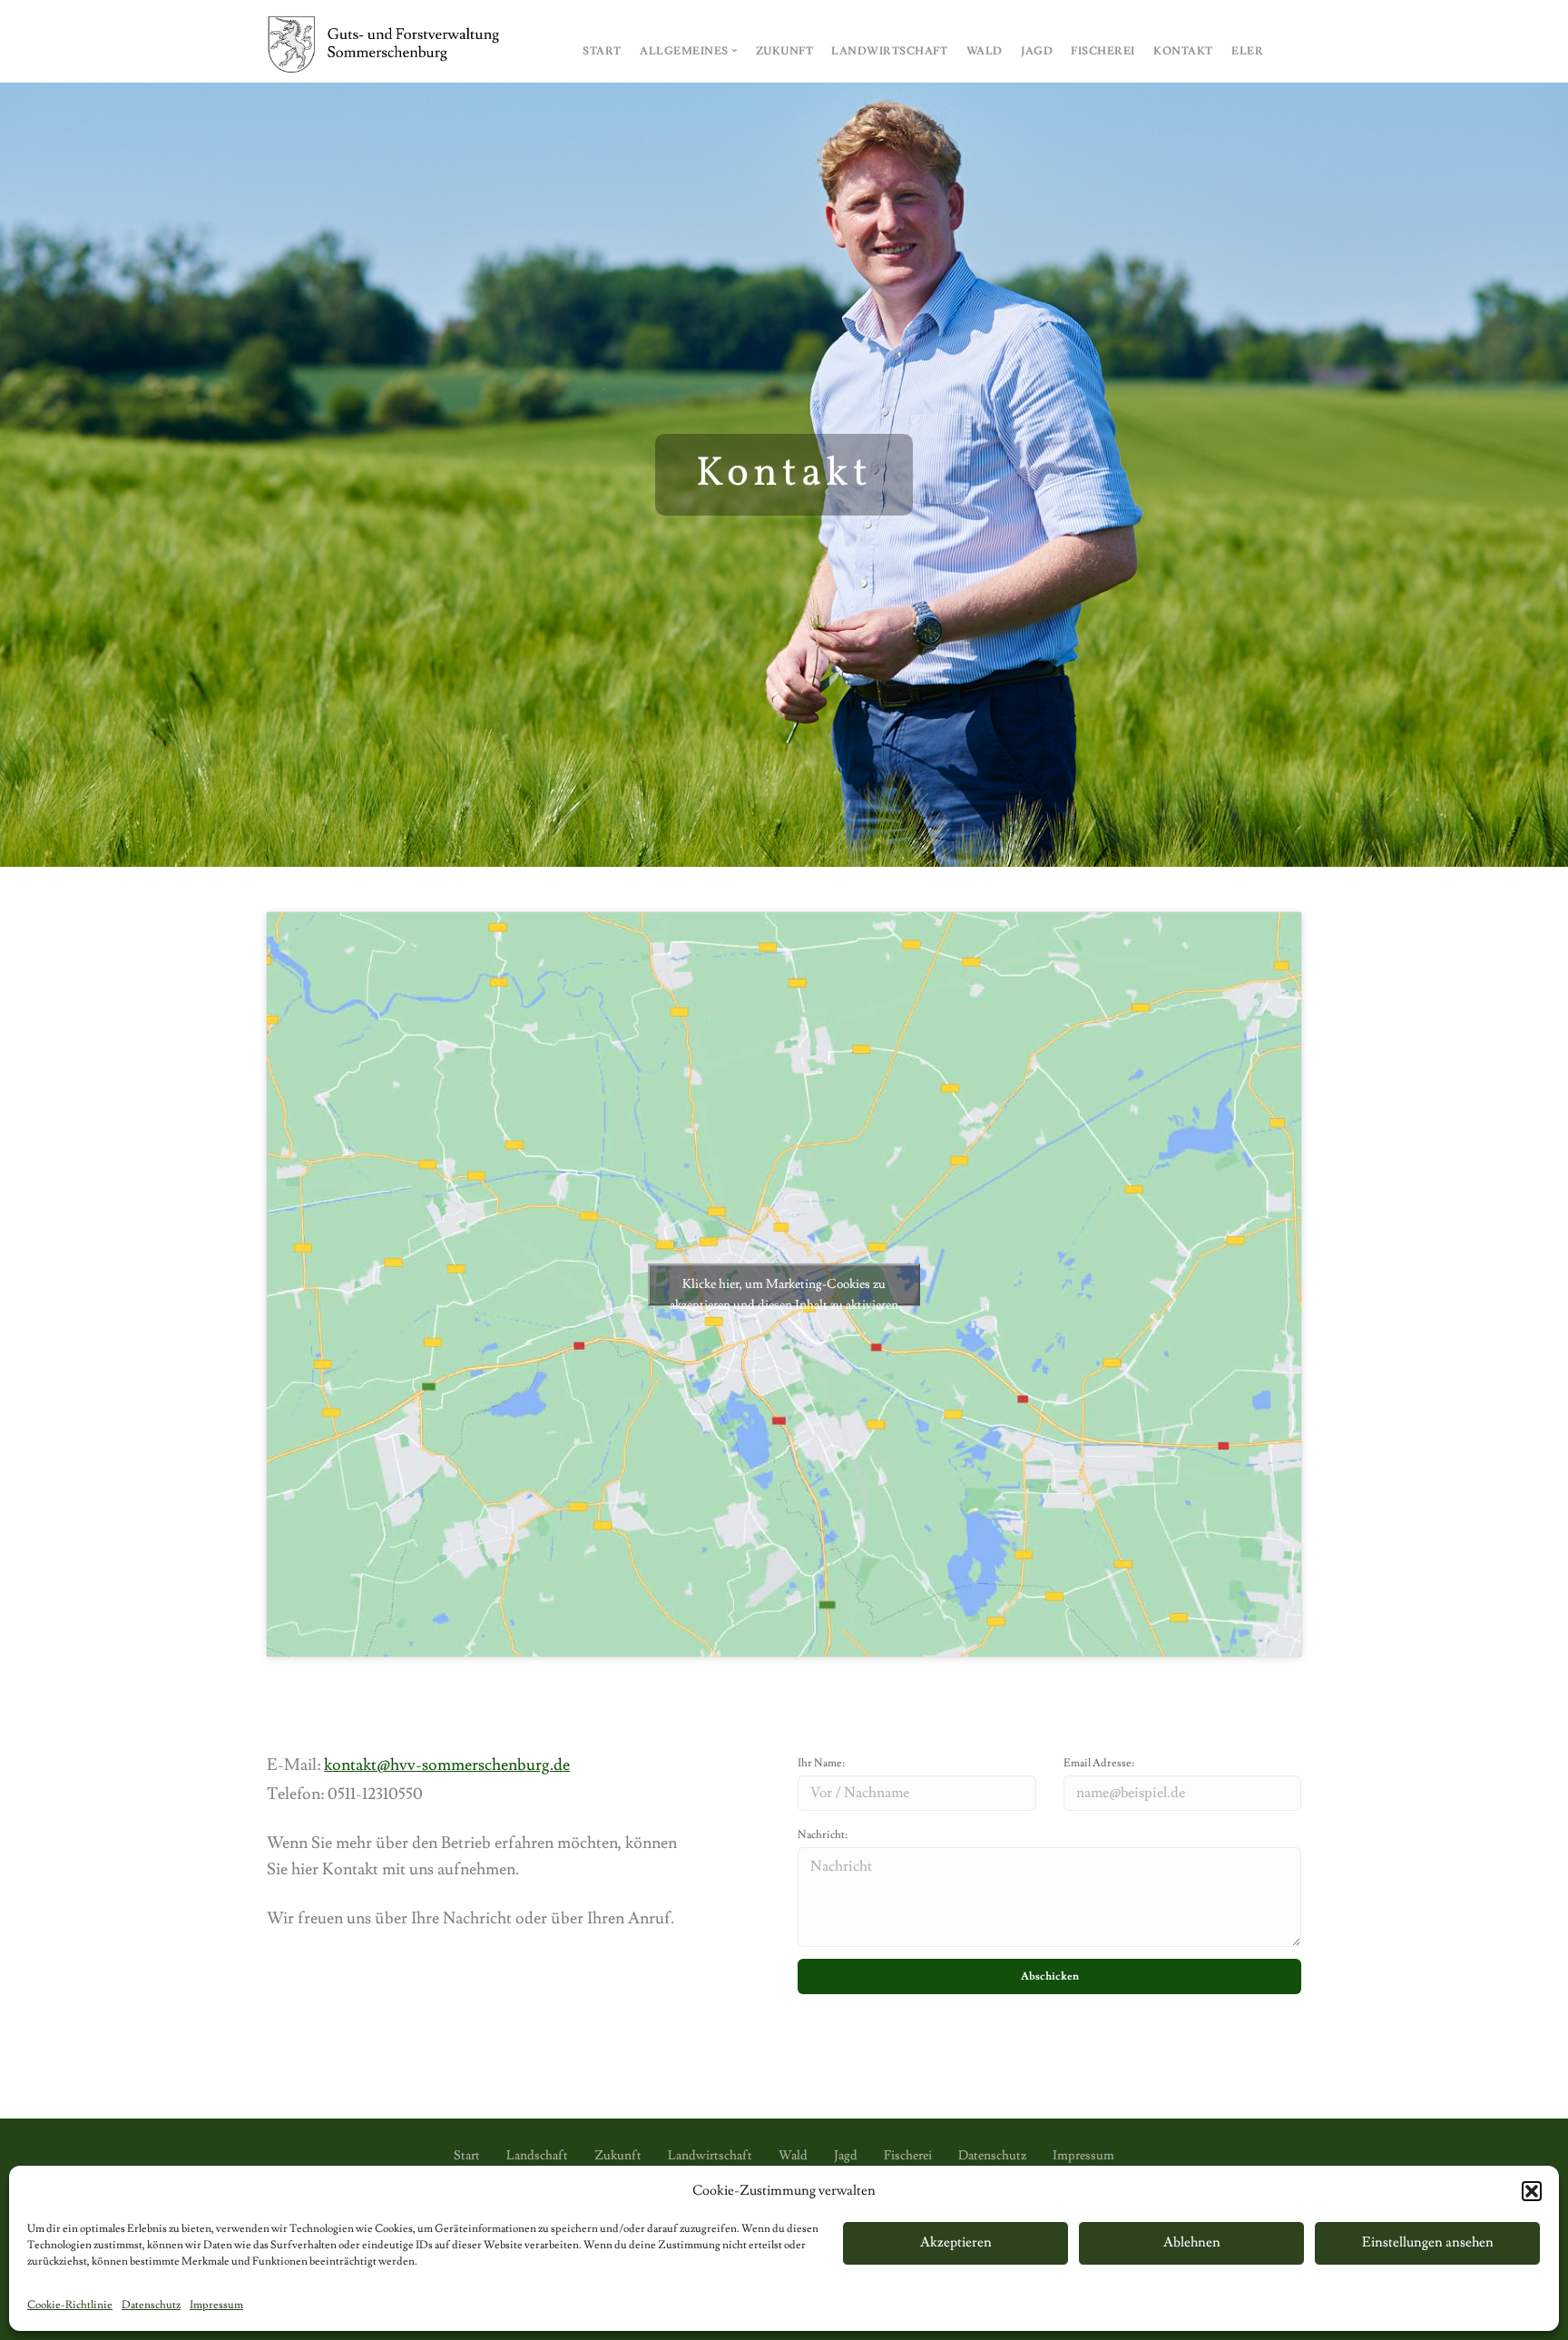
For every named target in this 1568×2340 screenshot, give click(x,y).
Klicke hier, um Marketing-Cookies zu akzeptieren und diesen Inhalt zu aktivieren (784, 1291)
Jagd (1037, 51)
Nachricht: (823, 1835)
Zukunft (785, 51)
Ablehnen (1192, 2242)
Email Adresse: (1099, 1763)
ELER (1247, 51)
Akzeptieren (956, 2242)
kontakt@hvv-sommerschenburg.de (447, 1765)
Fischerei (1103, 51)
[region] (784, 475)
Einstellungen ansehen (1428, 2242)
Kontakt (1183, 51)
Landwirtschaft (889, 51)
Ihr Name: (821, 1763)
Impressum (216, 2305)
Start (602, 51)
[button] (1532, 2191)
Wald (985, 51)
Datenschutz (151, 2305)
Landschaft (537, 2156)
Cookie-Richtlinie (70, 2305)
